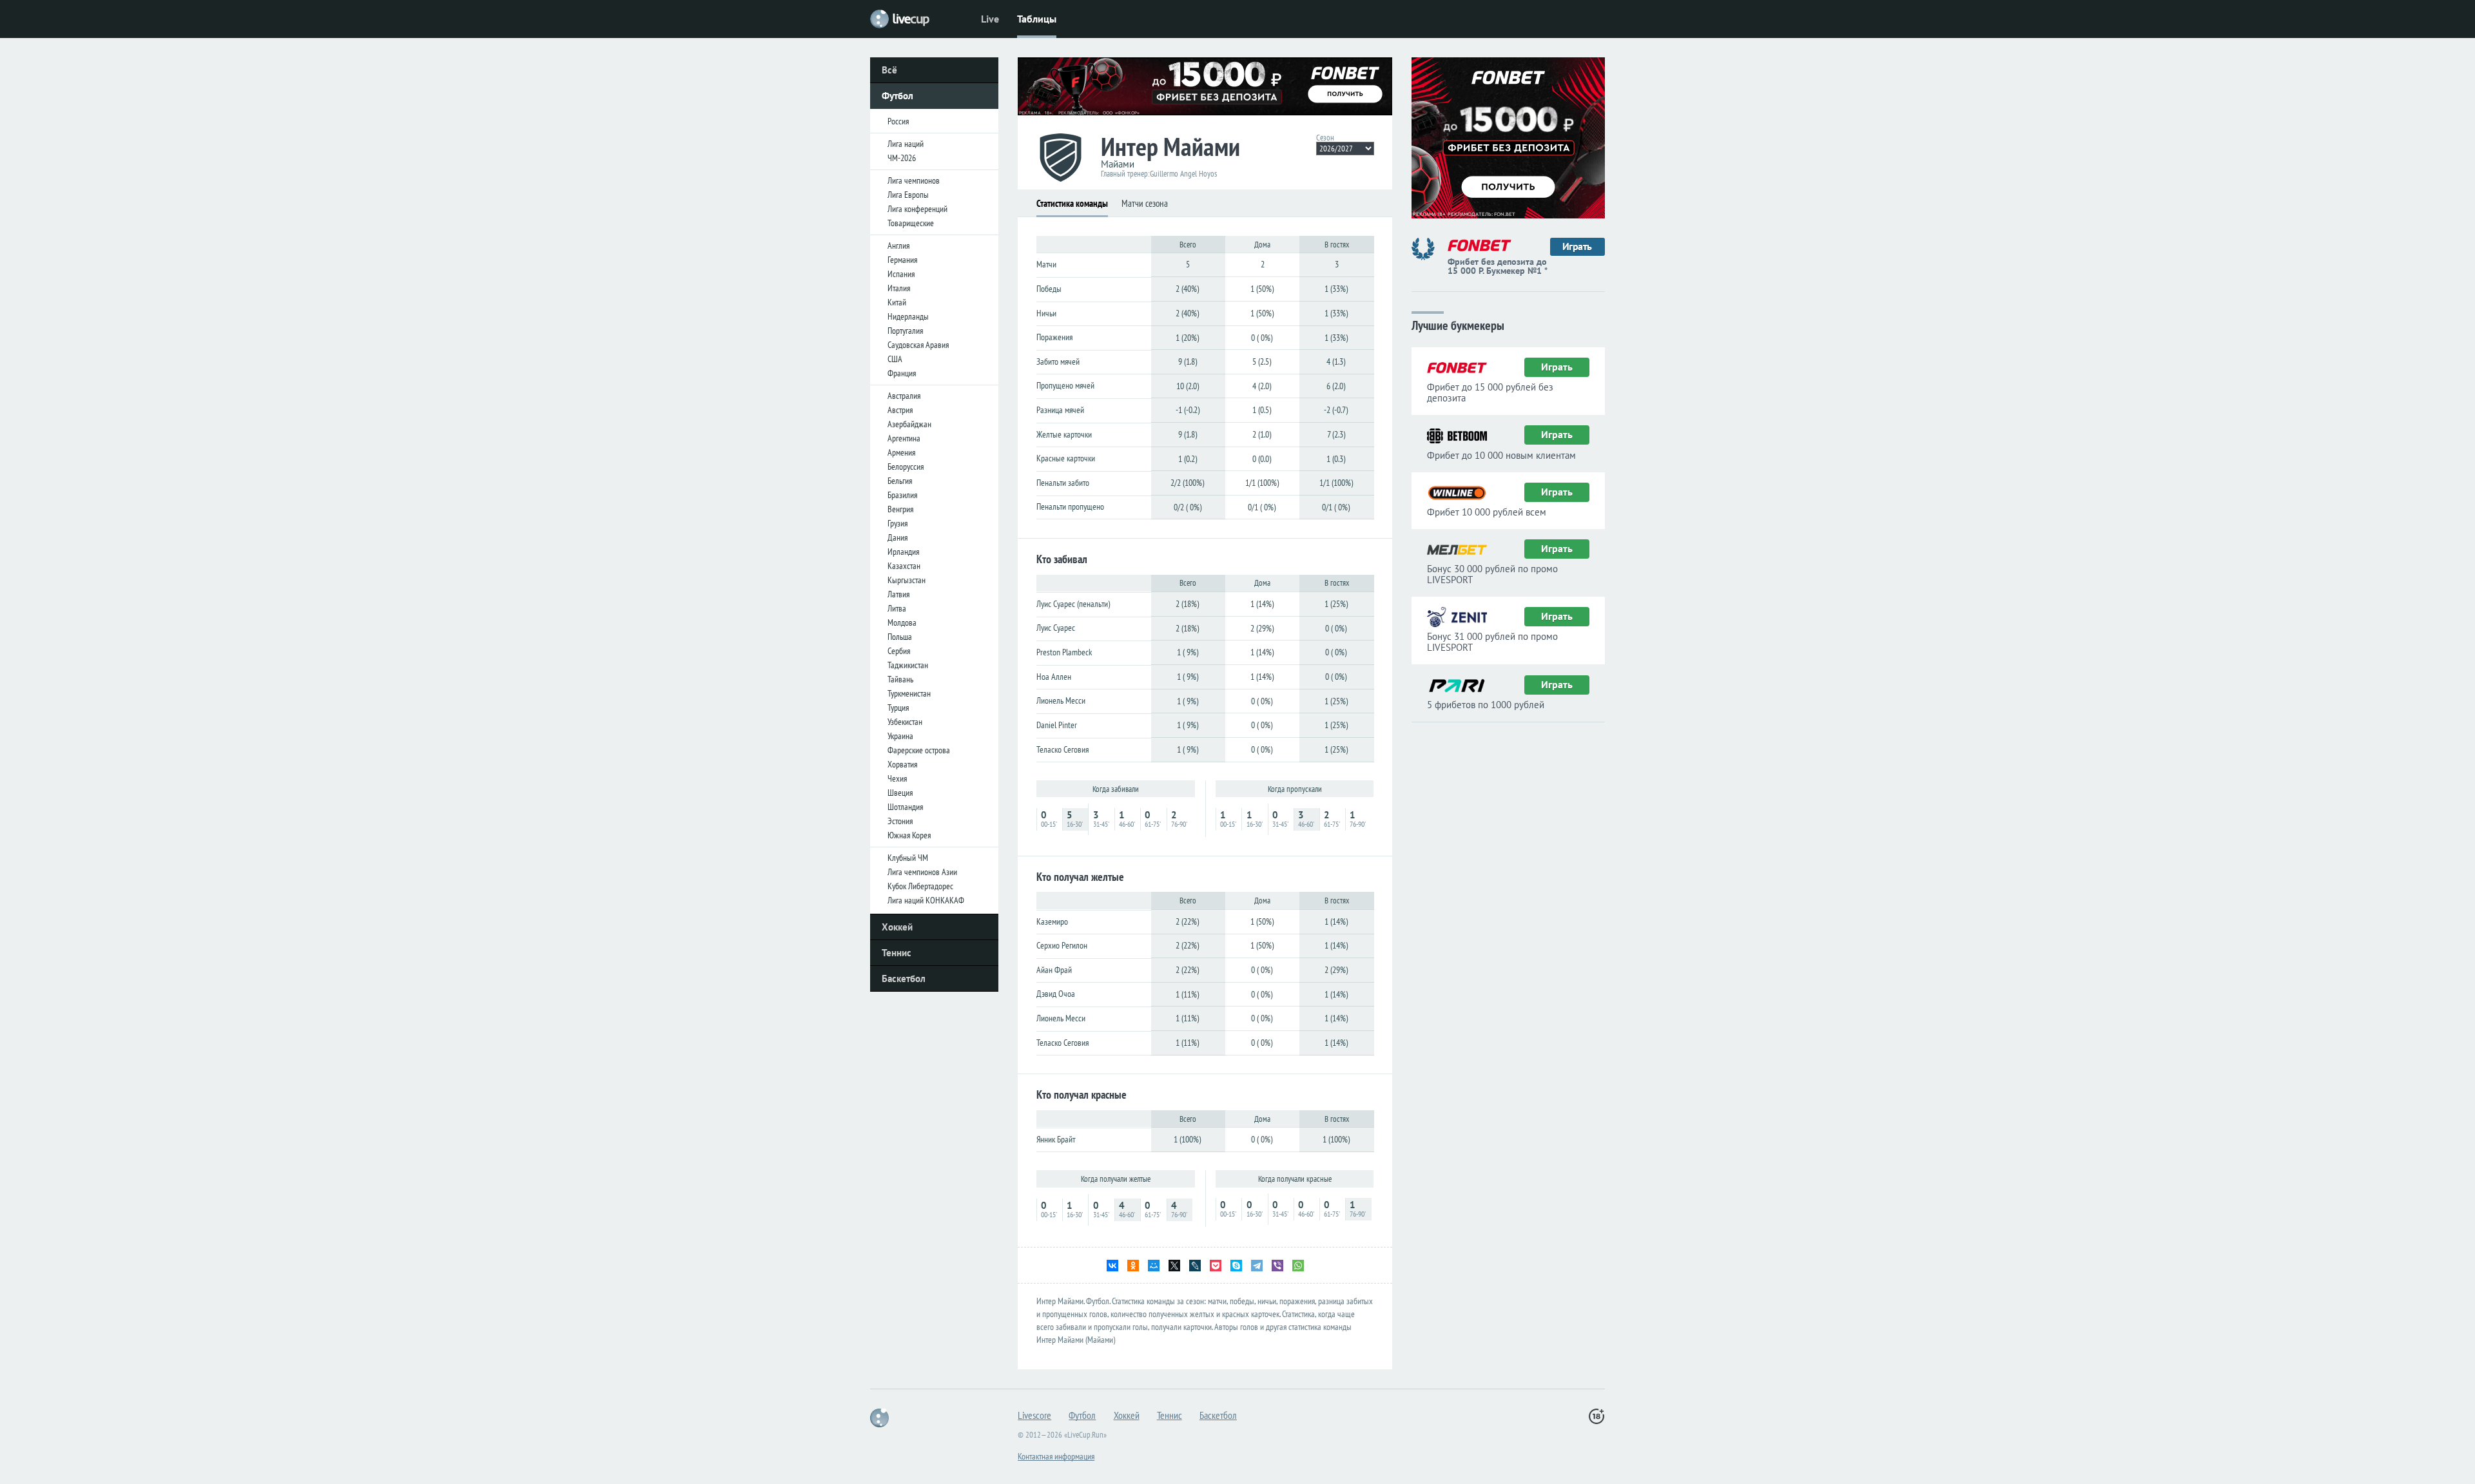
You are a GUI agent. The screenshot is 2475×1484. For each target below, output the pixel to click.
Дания (898, 537)
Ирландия (903, 552)
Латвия (898, 594)
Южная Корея (909, 835)
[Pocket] (1216, 1266)
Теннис (897, 953)
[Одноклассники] (1133, 1266)
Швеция (900, 793)
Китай (897, 302)
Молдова (902, 622)
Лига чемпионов (914, 180)
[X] (1174, 1266)
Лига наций (906, 144)
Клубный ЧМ (908, 858)
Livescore (1034, 1415)
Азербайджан (909, 424)
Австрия (900, 410)
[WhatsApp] (1298, 1266)
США (895, 359)
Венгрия (900, 509)
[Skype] (1236, 1266)
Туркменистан (909, 693)
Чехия (897, 778)
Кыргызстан (907, 580)
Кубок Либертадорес (920, 886)
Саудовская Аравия (918, 345)
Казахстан (904, 566)
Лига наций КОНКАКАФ (926, 900)
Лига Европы (908, 195)
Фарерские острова (919, 750)
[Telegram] (1257, 1266)
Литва (897, 608)
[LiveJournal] (1195, 1266)
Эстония (900, 821)
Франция (902, 373)
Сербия (899, 651)
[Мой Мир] (1154, 1266)
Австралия (904, 396)
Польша (900, 637)
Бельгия (900, 481)
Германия (902, 260)
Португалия (905, 331)
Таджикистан (908, 665)
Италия (899, 288)
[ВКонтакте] (1112, 1266)
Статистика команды (1072, 203)
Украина (900, 736)
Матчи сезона (1145, 203)
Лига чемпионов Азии (922, 872)
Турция (898, 708)
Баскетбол (904, 978)
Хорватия (902, 764)
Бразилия (902, 495)
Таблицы (1037, 19)
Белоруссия (906, 467)
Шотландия (905, 807)
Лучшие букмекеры (1458, 324)
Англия (898, 246)
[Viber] (1277, 1266)
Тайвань (900, 679)
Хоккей (897, 927)
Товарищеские (911, 223)
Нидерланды (908, 316)
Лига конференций (917, 209)
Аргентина (904, 438)
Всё (889, 70)
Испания (901, 274)
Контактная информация (1056, 1456)
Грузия (898, 523)
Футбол (898, 96)
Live (990, 19)
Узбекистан (905, 722)
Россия (898, 121)
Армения (901, 452)
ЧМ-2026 (902, 158)
